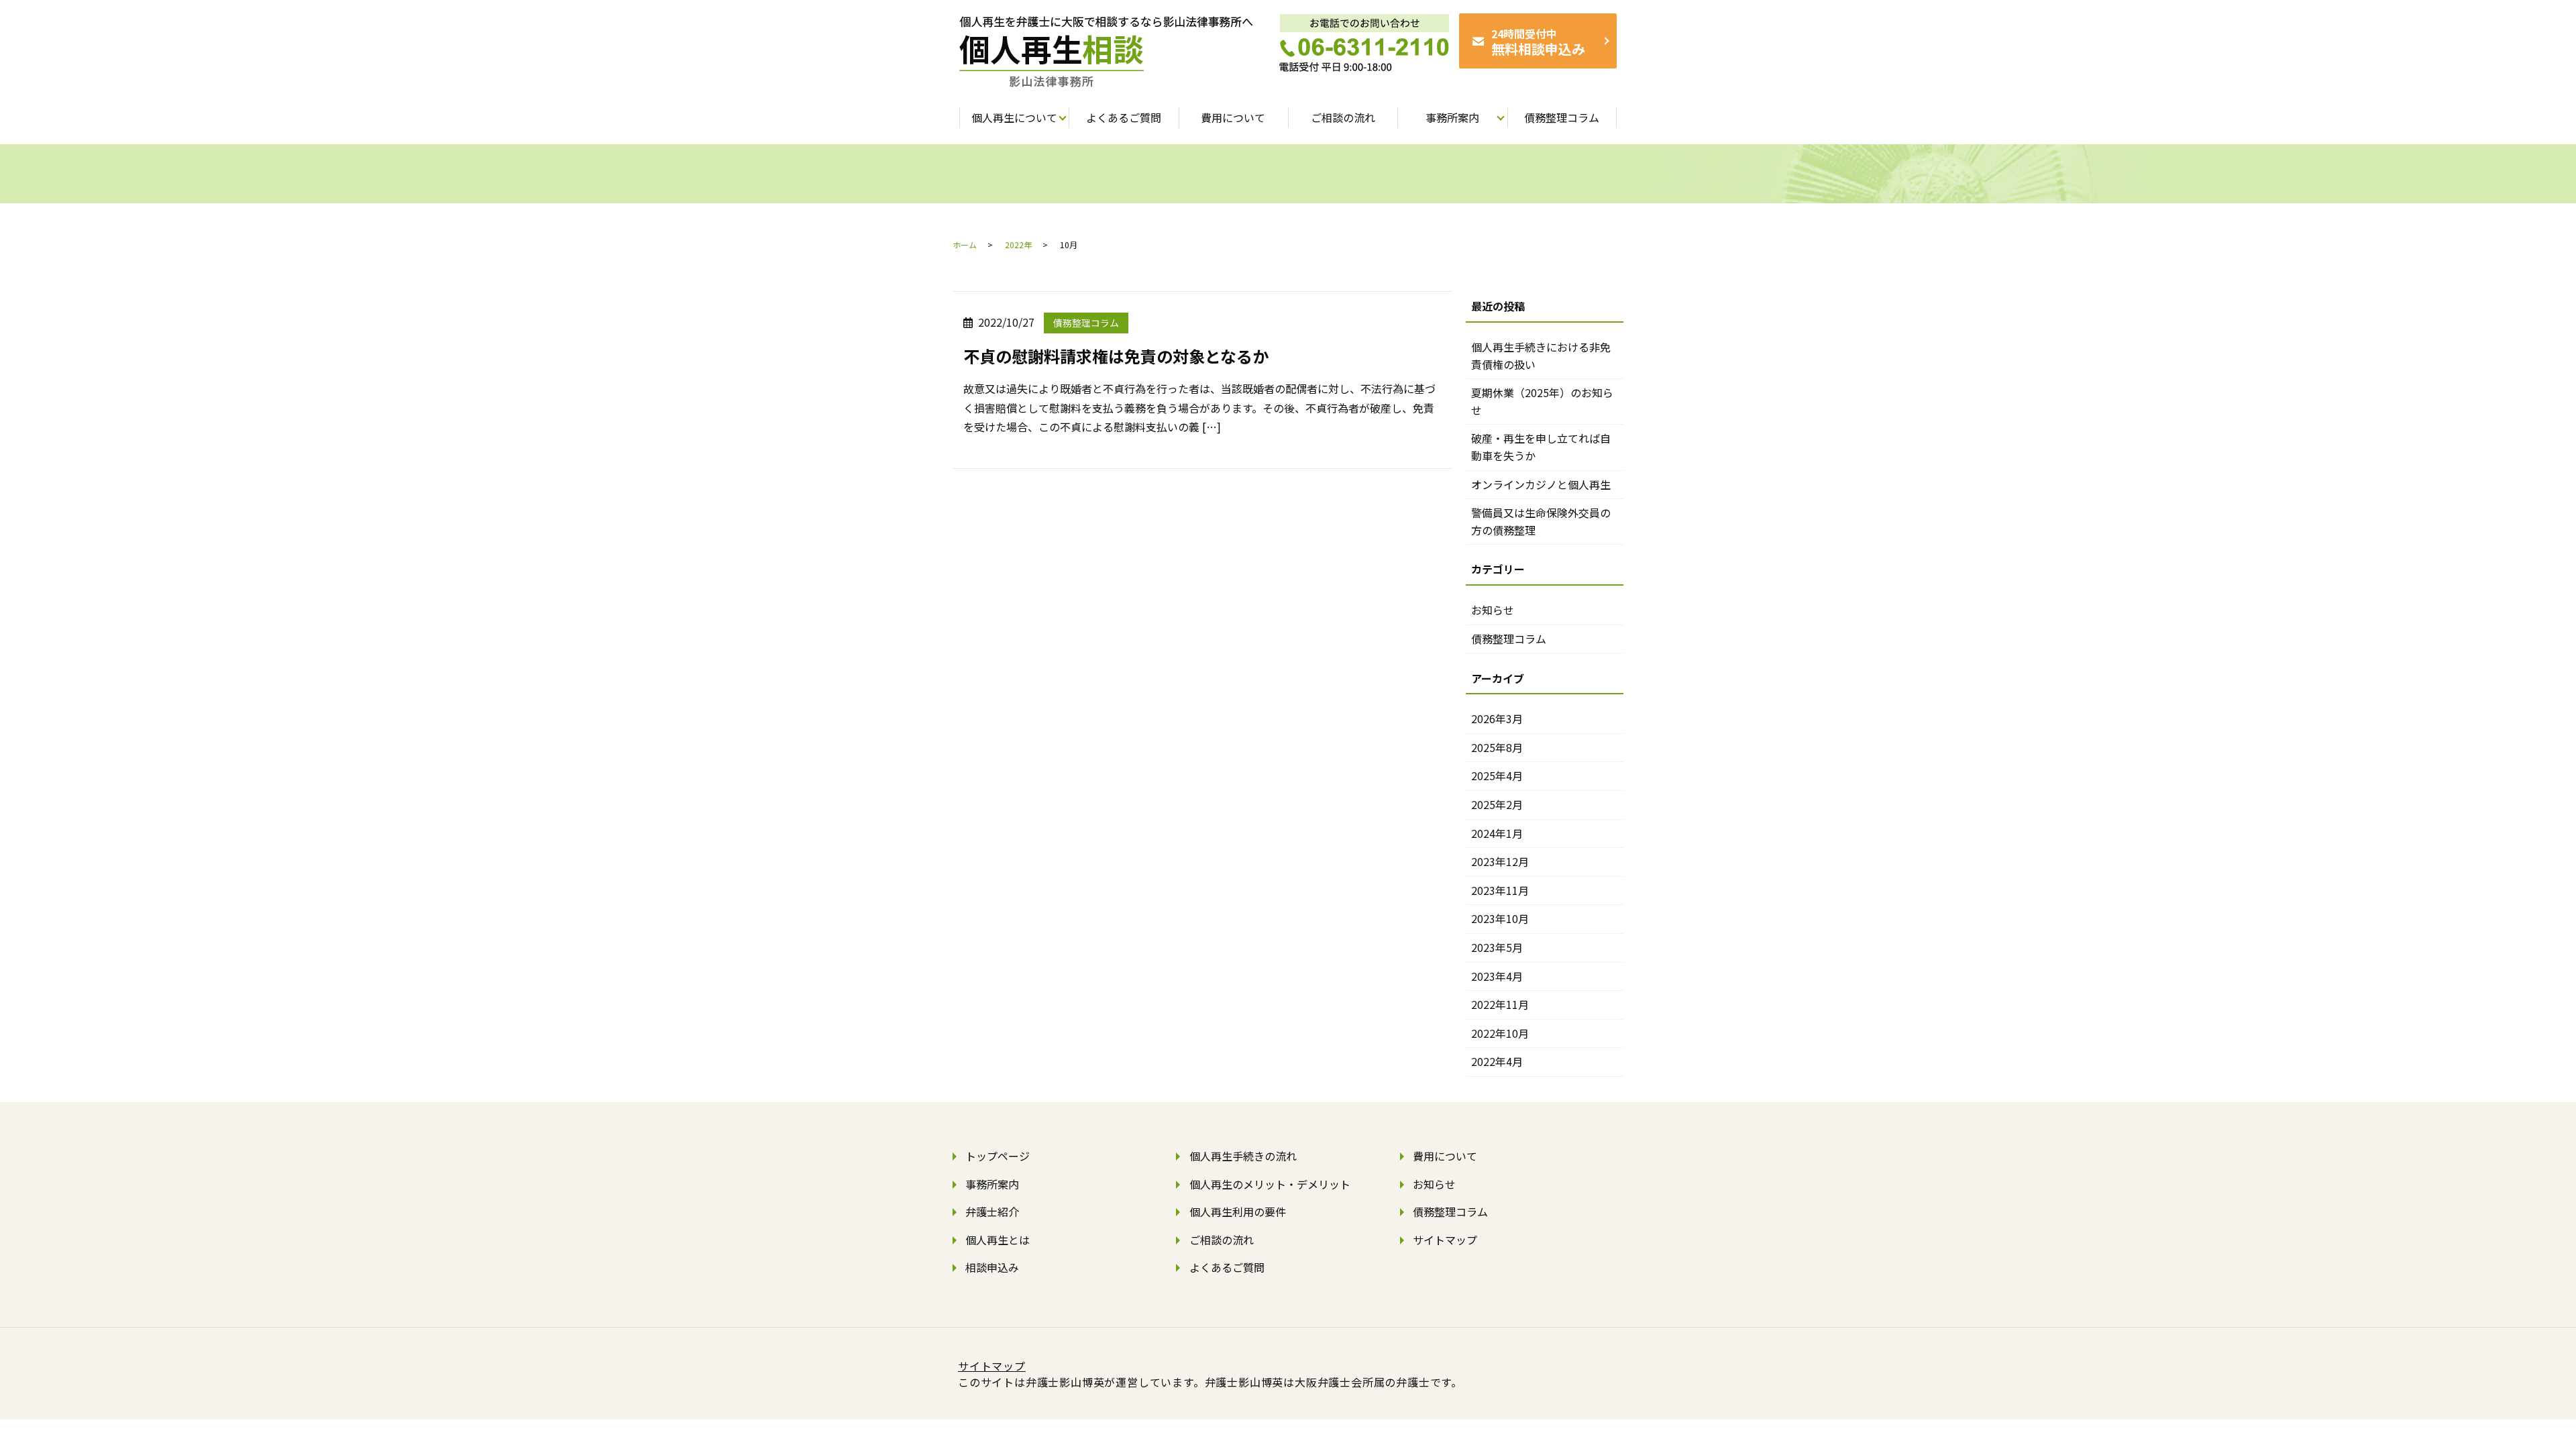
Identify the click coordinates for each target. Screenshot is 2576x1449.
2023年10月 (1500, 918)
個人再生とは (998, 1240)
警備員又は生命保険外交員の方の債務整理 (1541, 521)
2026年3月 (1497, 718)
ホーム (965, 245)
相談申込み (992, 1267)
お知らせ (1493, 610)
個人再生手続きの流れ (1243, 1156)
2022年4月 (1497, 1061)
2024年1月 (1497, 833)
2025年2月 (1497, 804)
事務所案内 (992, 1184)
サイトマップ (1445, 1240)
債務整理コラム (1086, 323)
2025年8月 (1497, 747)
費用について (1445, 1156)
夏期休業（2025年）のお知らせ (1542, 401)
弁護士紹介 (992, 1212)
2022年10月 (1500, 1033)
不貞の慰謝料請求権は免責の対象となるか (1116, 356)
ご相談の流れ (1222, 1240)
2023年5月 (1497, 947)
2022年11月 (1500, 1004)
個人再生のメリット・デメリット (1270, 1184)
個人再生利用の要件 (1238, 1212)
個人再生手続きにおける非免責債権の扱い (1541, 356)
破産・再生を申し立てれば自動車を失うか (1541, 447)
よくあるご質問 (1227, 1267)
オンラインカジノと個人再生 (1541, 484)
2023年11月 (1500, 890)
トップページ (998, 1156)
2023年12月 (1500, 861)
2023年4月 (1497, 976)
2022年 (1018, 245)
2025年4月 (1497, 775)
